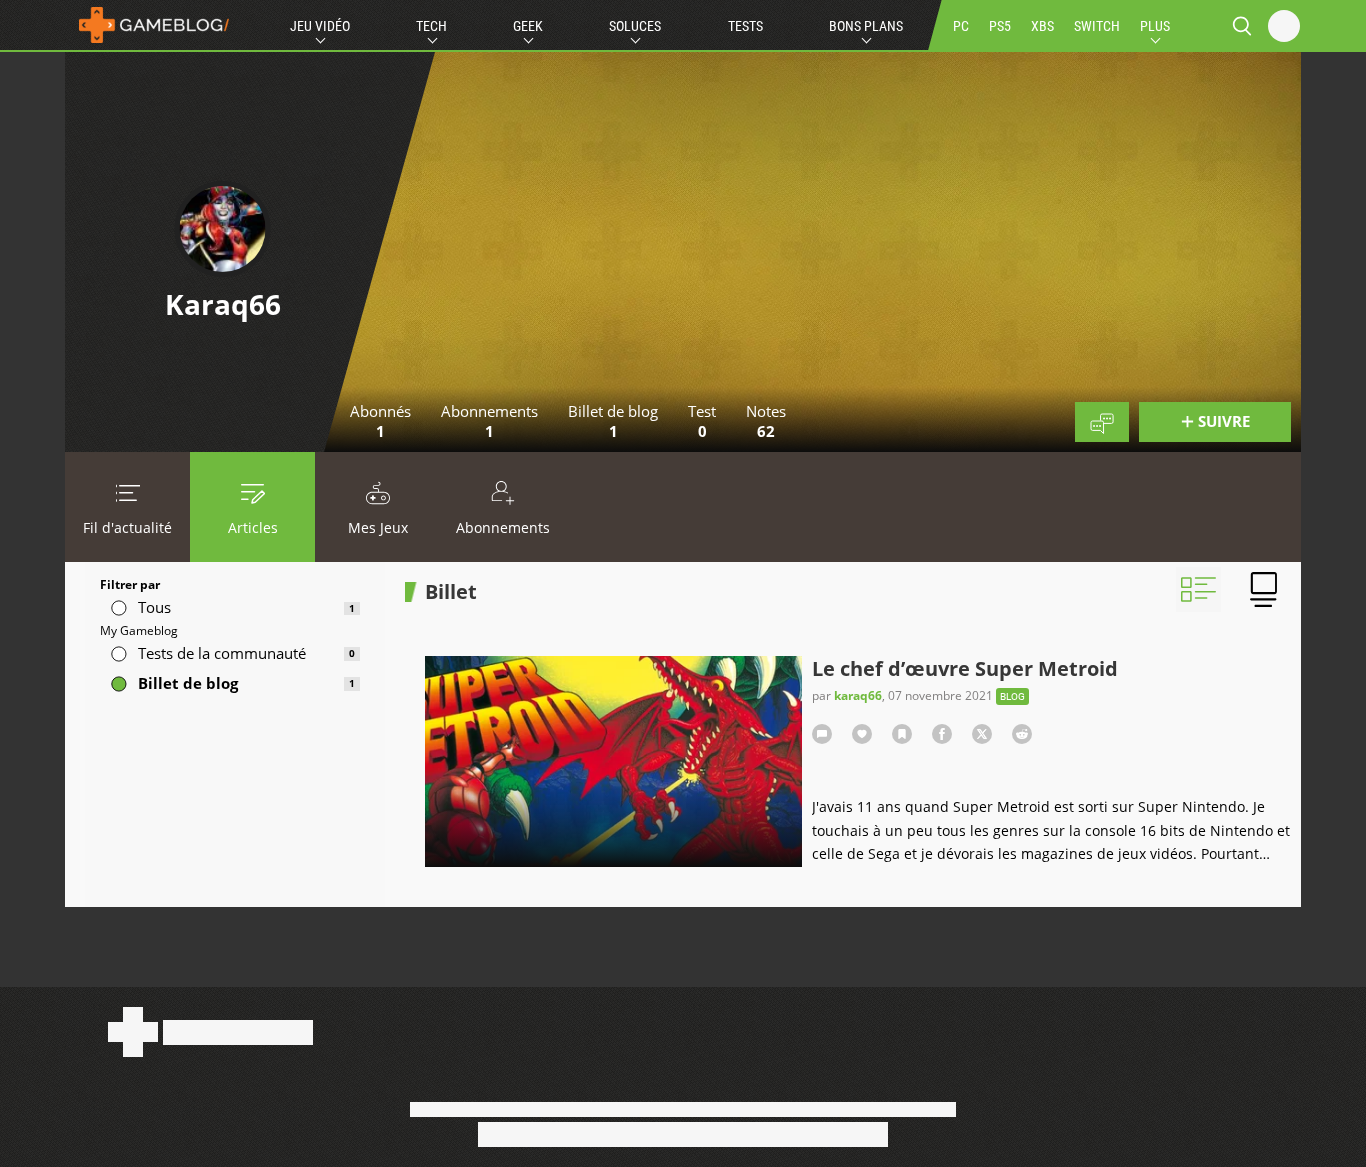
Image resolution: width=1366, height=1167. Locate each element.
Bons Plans (866, 26)
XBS (1042, 26)
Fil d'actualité (127, 527)
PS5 (1000, 26)
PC (961, 26)
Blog (1012, 696)
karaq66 (858, 695)
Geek (528, 26)
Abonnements (503, 527)
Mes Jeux (378, 527)
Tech (431, 26)
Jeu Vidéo (320, 26)
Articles (253, 527)
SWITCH (1097, 26)
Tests (745, 26)
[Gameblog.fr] (149, 25)
